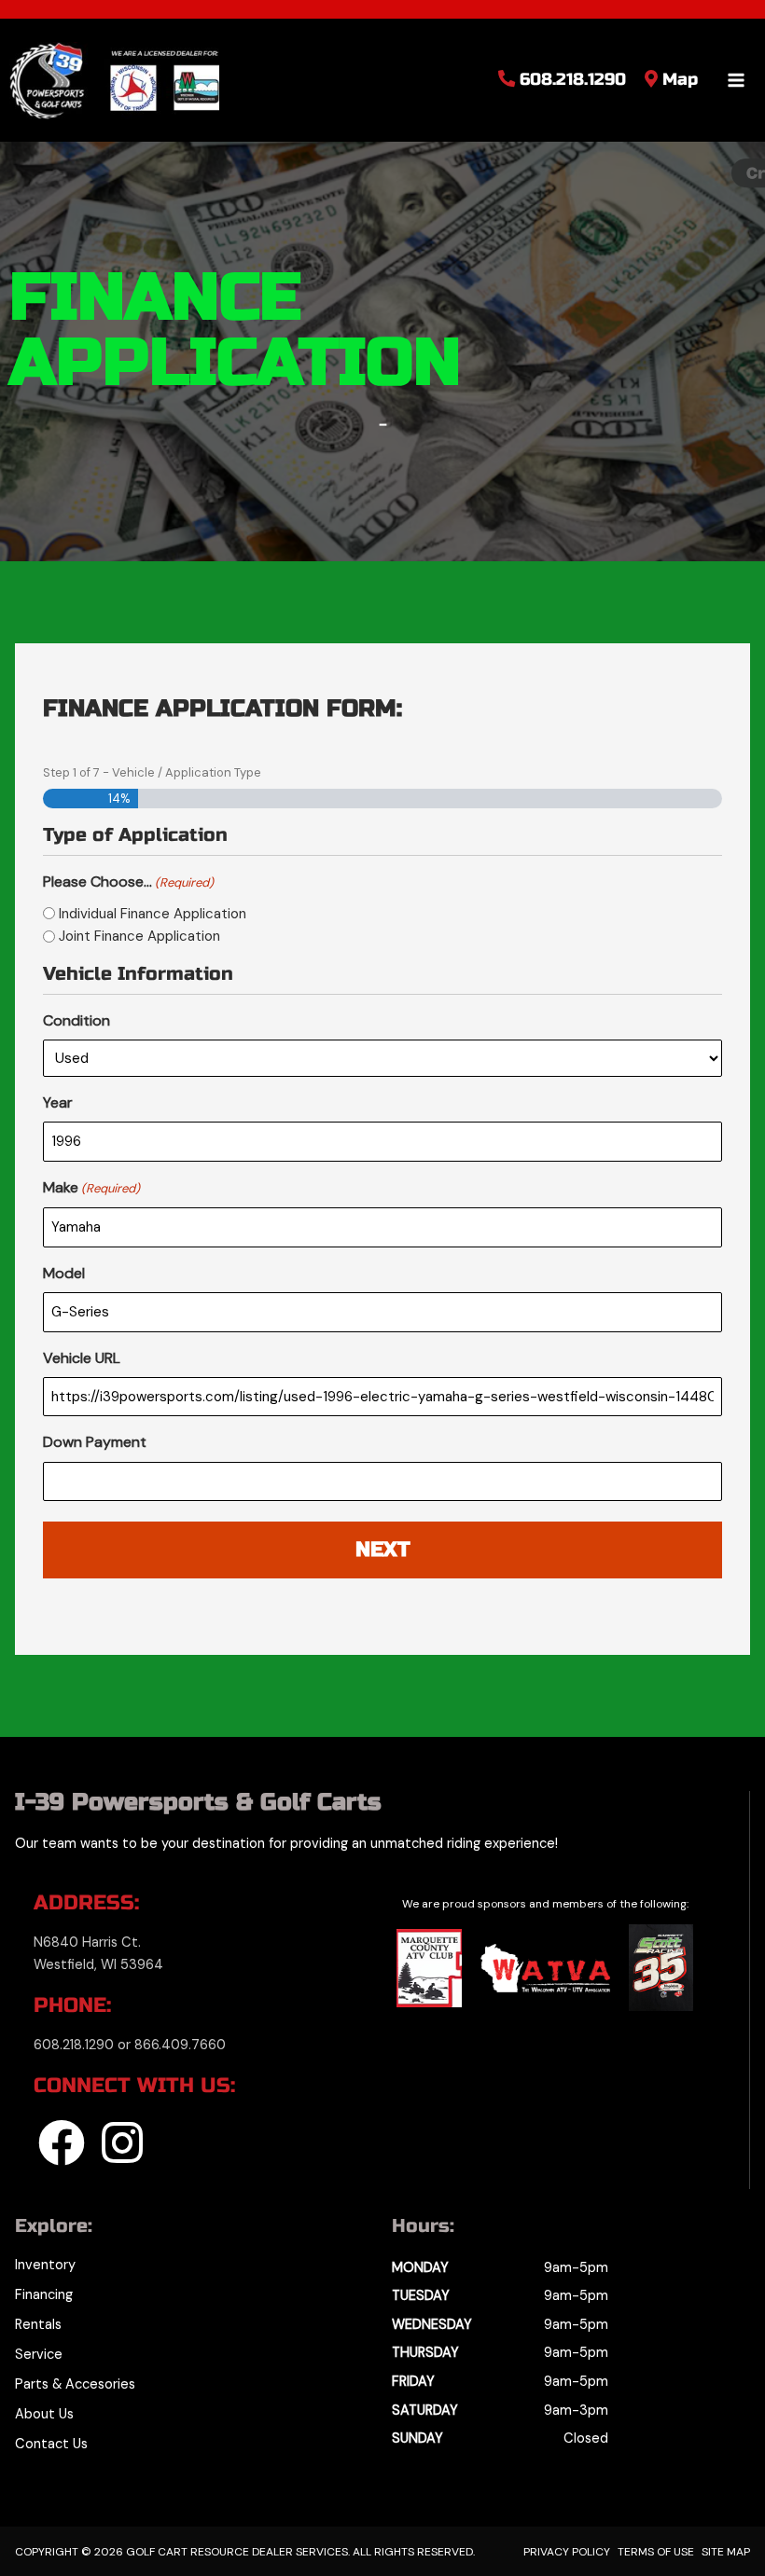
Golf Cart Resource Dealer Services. (236, 2552)
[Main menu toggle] (736, 80)
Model (64, 1273)
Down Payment (95, 1442)
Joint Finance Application (139, 936)
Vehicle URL (82, 1358)
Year (58, 1102)
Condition (76, 1020)
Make (91, 1187)
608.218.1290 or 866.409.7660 (130, 2045)
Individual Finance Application (153, 914)
